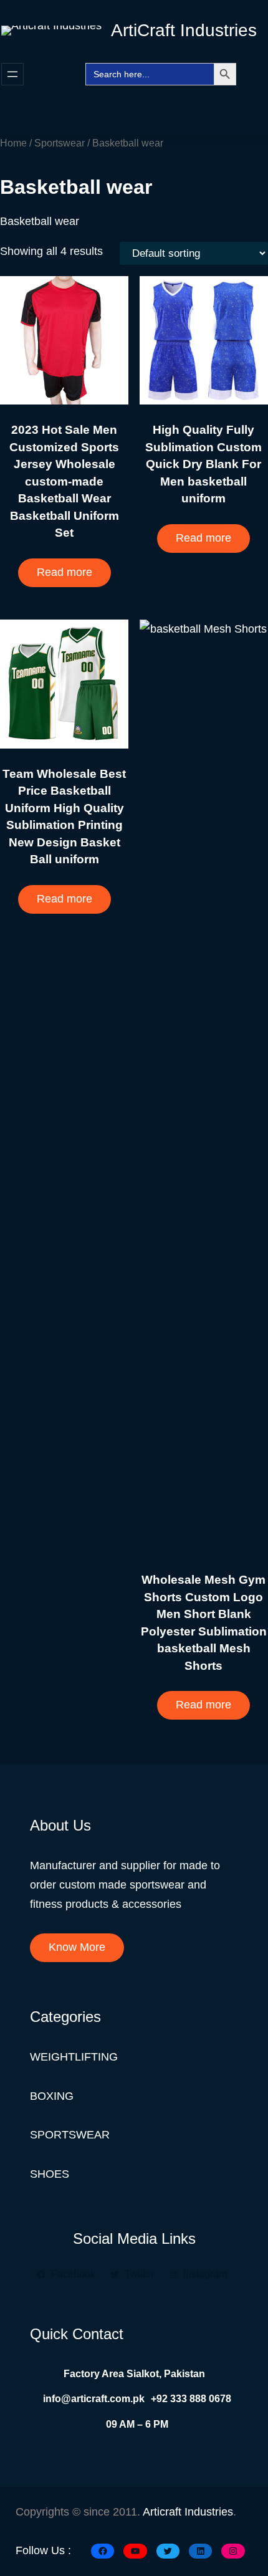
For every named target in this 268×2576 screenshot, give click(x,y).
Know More (77, 1947)
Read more (65, 572)
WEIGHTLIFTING (74, 2057)
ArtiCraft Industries (184, 30)
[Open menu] (12, 74)
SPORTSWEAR (70, 2135)
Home (13, 143)
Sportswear (60, 143)
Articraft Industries (188, 2512)
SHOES (50, 2174)
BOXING (52, 2096)
